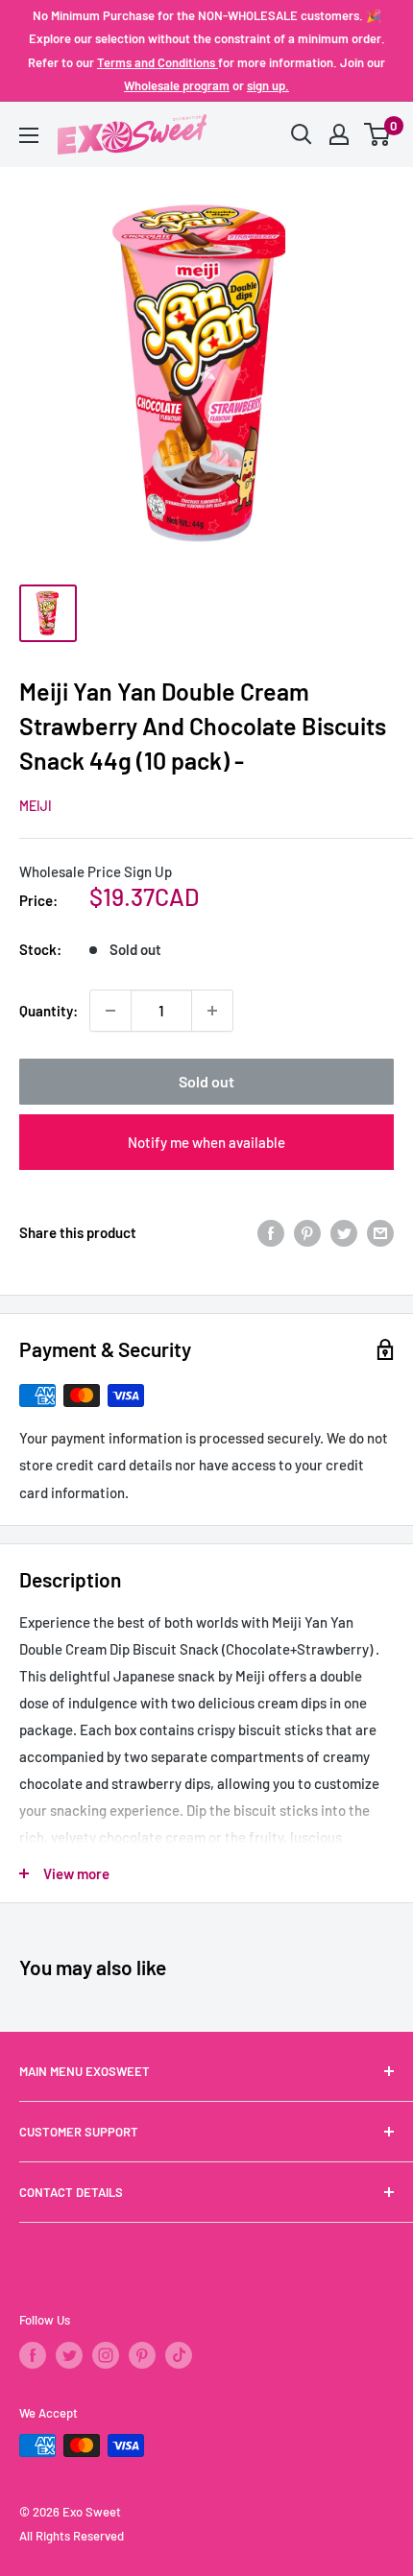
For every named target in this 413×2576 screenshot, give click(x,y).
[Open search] (302, 134)
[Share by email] (380, 1232)
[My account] (339, 134)
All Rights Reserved (72, 2536)
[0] (378, 134)
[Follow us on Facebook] (33, 2355)
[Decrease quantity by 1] (110, 1011)
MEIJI (36, 806)
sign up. (268, 85)
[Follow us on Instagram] (106, 2355)
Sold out (206, 1081)
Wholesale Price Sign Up (96, 871)
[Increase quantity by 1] (212, 1011)
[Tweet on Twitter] (344, 1232)
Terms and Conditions (158, 62)
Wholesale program (177, 85)
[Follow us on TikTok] (179, 2355)
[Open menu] (29, 135)
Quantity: (49, 1011)
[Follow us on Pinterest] (142, 2355)
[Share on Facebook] (271, 1232)
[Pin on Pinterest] (307, 1232)
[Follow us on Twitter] (69, 2355)
